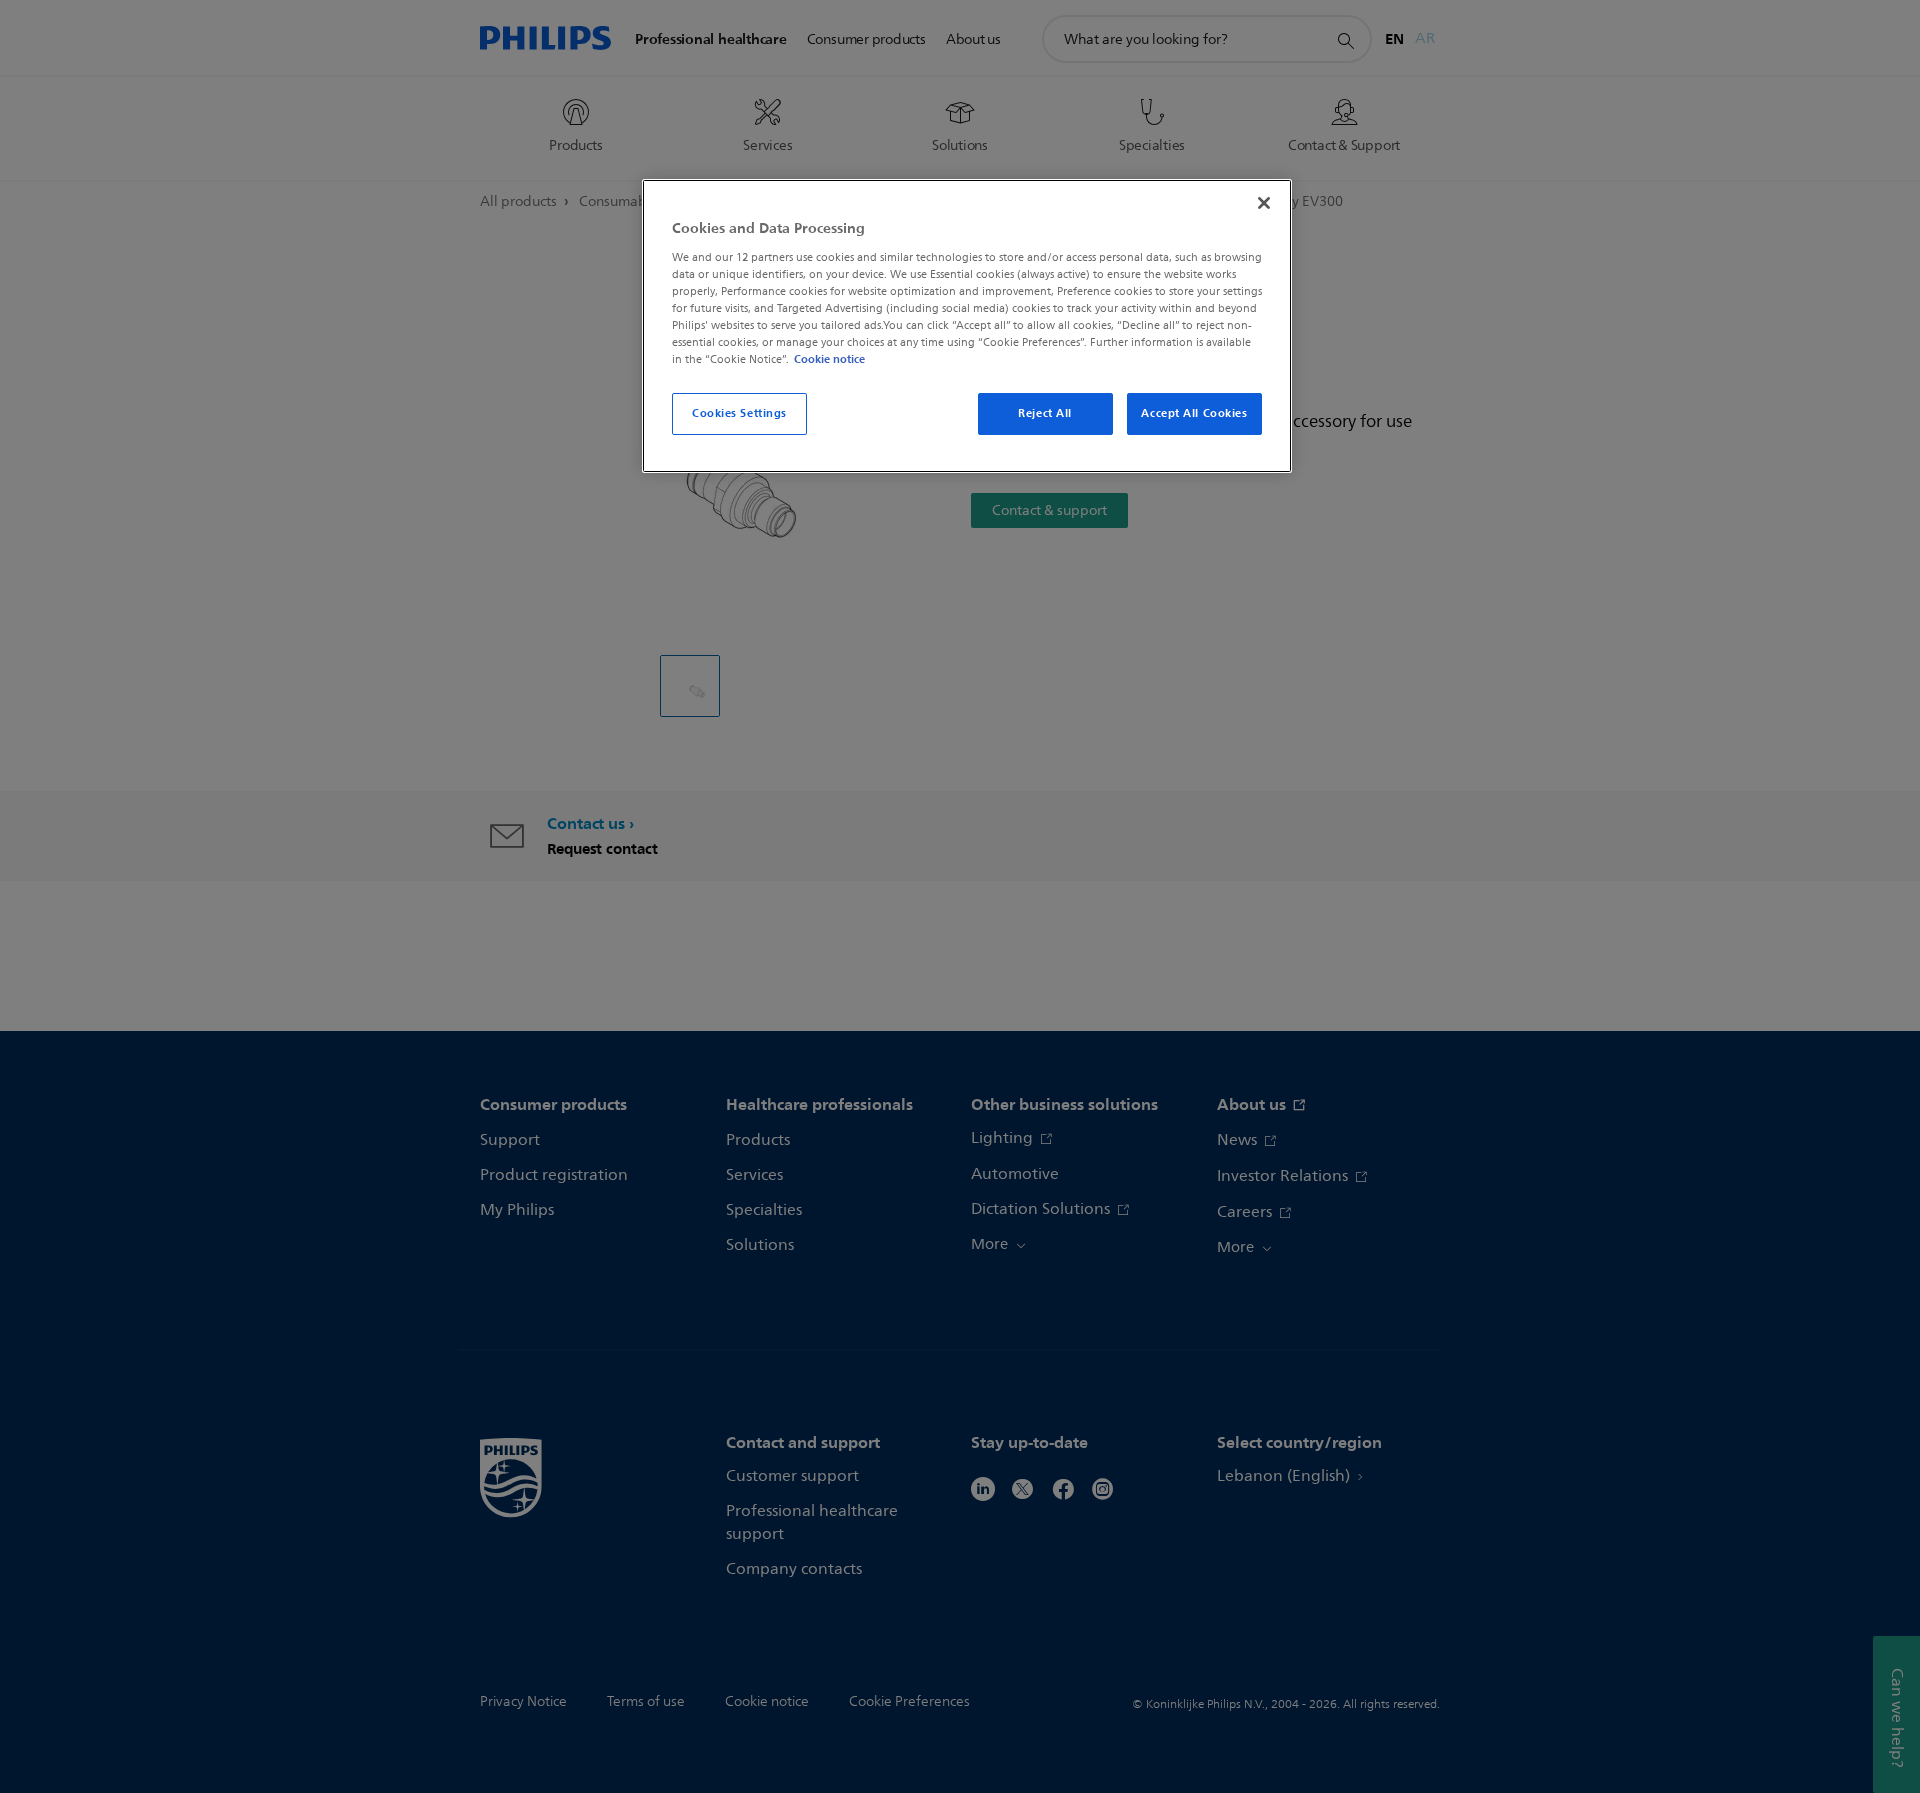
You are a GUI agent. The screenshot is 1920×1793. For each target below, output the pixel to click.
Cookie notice (829, 359)
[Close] (1264, 203)
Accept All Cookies (1194, 413)
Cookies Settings (739, 413)
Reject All (1045, 413)
